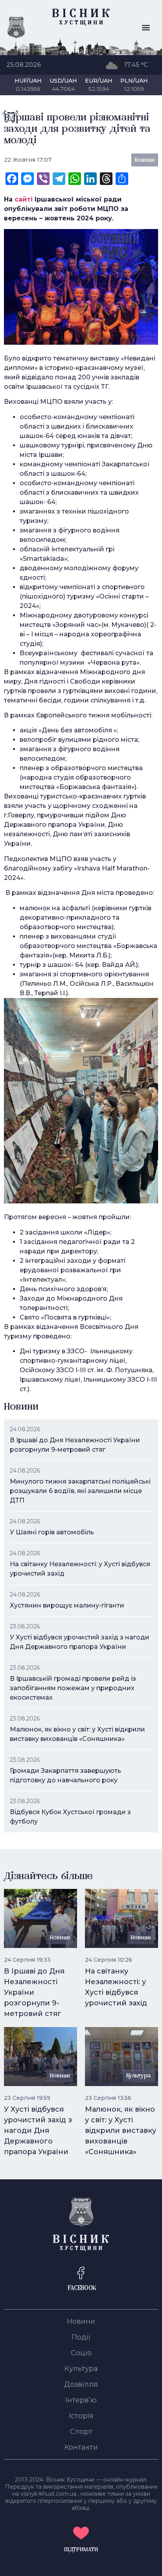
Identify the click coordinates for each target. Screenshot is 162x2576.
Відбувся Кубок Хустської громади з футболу (70, 1817)
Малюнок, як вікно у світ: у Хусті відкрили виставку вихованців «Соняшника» (77, 1734)
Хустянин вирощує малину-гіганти (67, 1605)
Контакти (81, 2447)
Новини (81, 2321)
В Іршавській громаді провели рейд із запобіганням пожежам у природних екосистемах (73, 1688)
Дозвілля (81, 2384)
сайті (24, 199)
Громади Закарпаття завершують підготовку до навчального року (65, 1775)
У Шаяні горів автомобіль (52, 1532)
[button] (146, 28)
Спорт (81, 2432)
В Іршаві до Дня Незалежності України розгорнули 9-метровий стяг (75, 1445)
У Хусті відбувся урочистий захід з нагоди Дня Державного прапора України (80, 1642)
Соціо (81, 2353)
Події (81, 2337)
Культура (81, 2369)
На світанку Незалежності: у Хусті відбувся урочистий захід (80, 1569)
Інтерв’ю (81, 2400)
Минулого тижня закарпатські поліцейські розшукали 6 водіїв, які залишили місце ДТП (80, 1491)
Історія (81, 2416)
